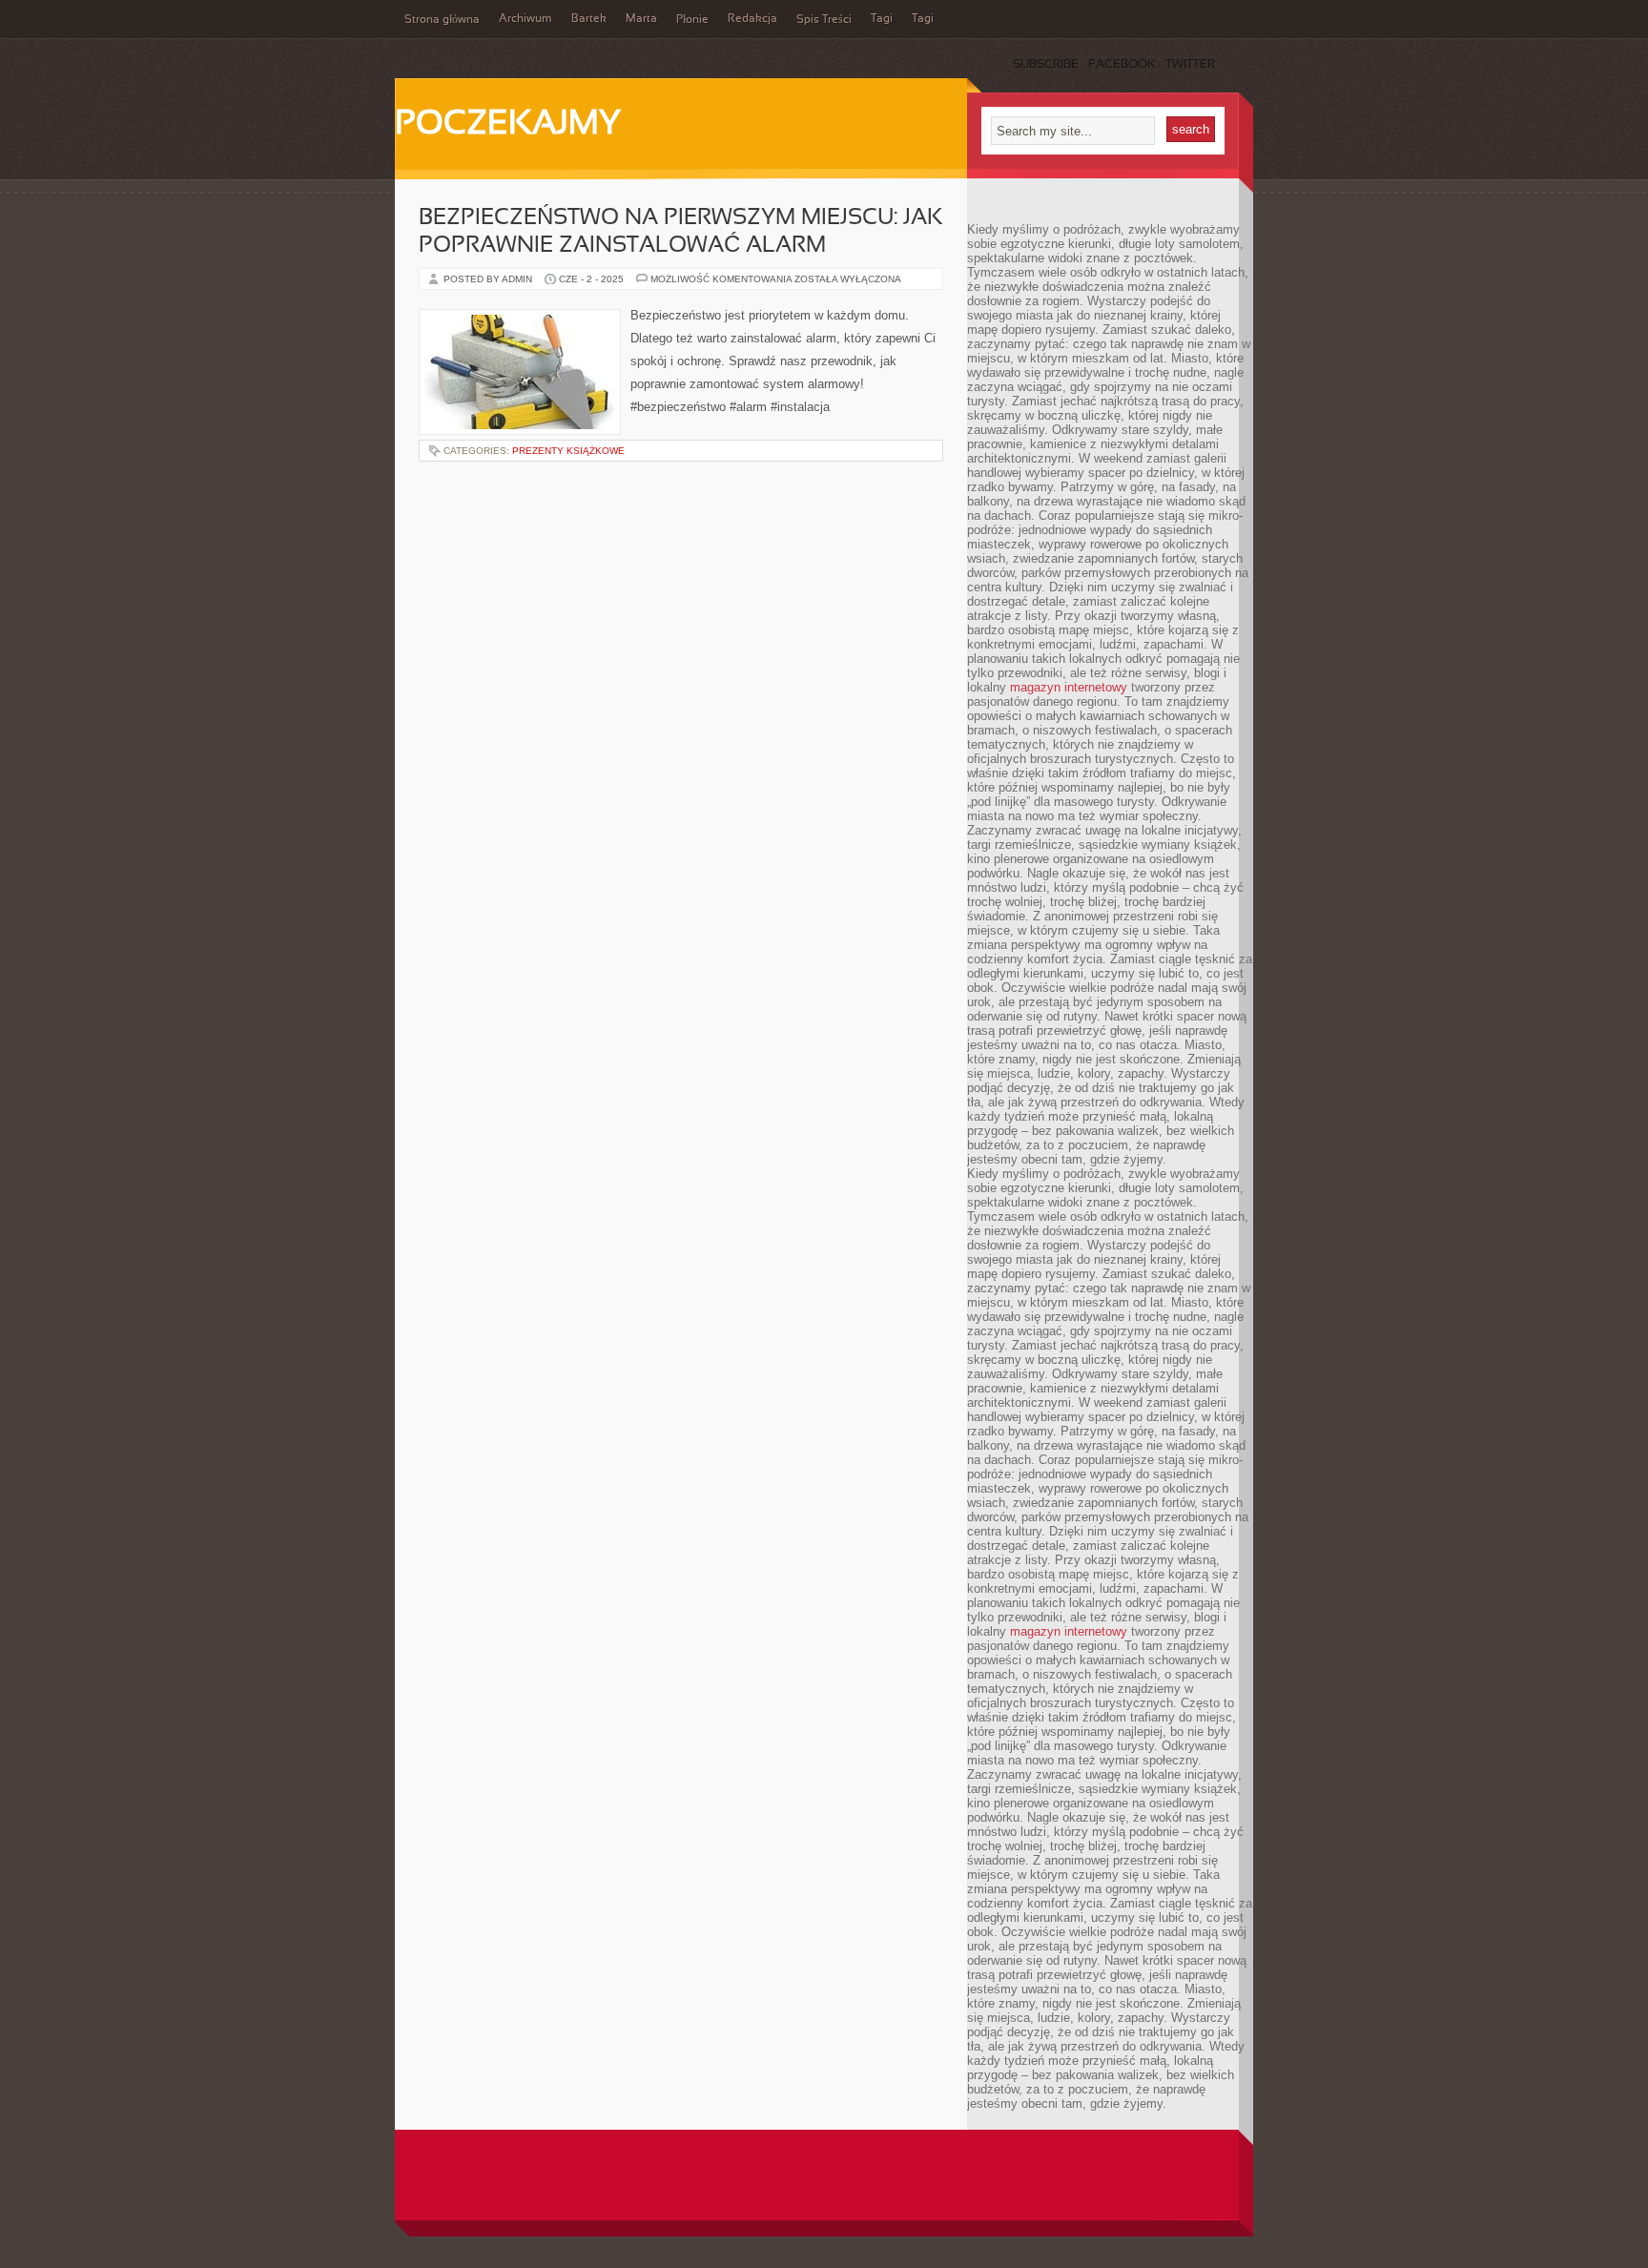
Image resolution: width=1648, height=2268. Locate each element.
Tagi (882, 19)
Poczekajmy (508, 125)
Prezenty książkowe (568, 451)
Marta (641, 19)
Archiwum (525, 19)
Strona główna (442, 20)
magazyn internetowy (1069, 687)
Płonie (692, 20)
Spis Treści (824, 20)
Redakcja (752, 19)
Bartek (589, 19)
